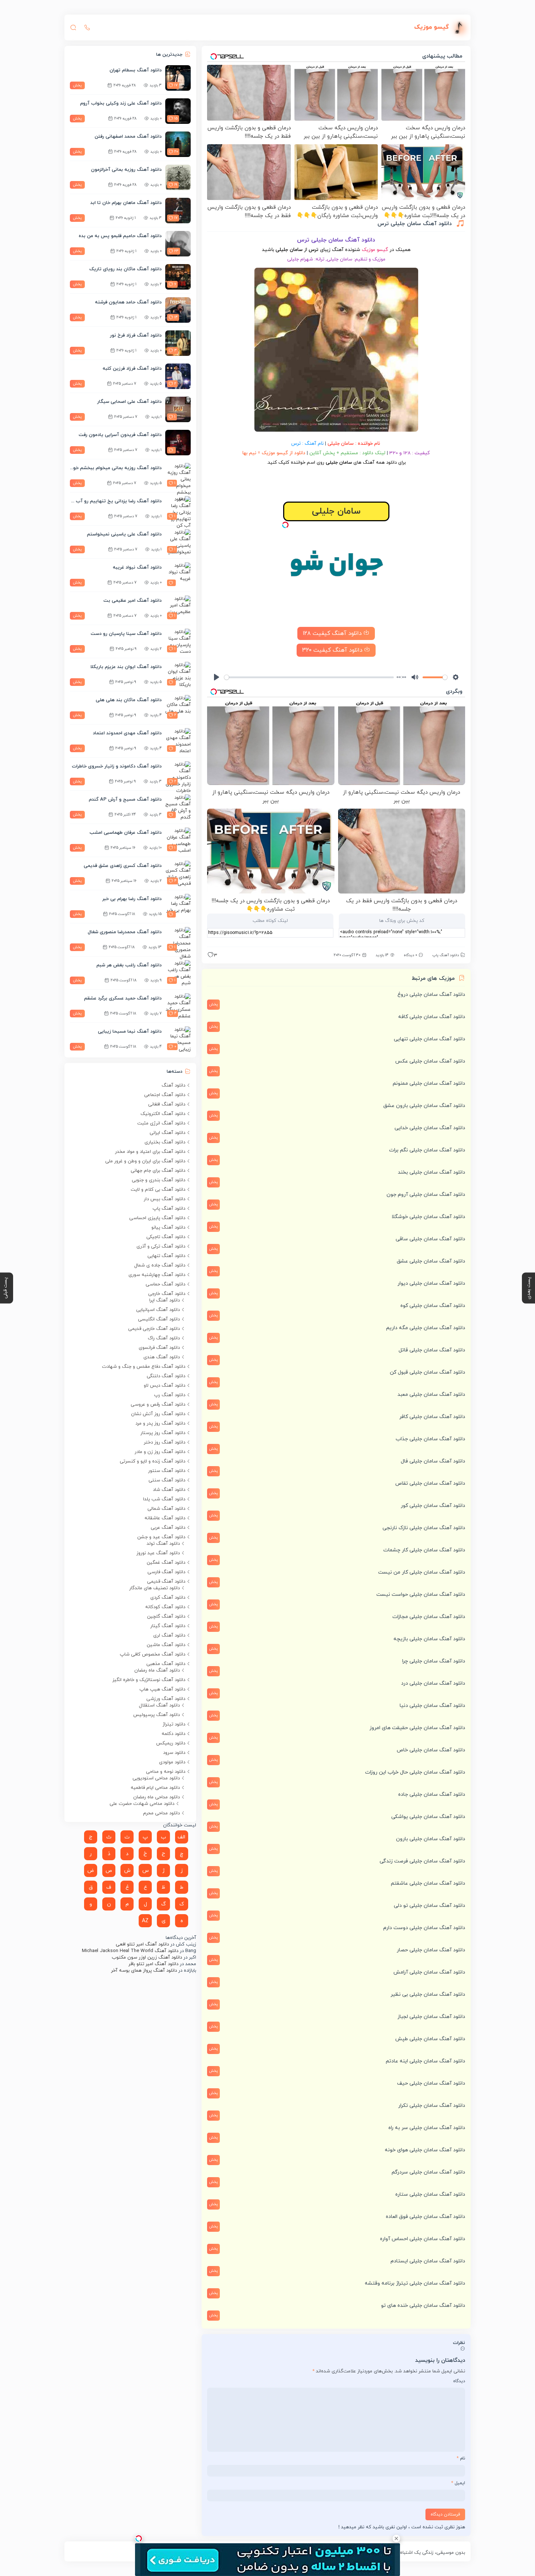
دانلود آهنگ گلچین (166, 1617)
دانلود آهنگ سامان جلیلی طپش (430, 2039)
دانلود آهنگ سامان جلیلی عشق (431, 1261)
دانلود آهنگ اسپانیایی (158, 1310)
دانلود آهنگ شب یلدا (164, 1499)
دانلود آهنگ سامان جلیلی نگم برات (427, 1150)
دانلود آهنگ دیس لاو (165, 1386)
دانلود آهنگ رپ (170, 1395)
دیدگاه (459, 2381)
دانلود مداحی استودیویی (156, 1778)
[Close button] (396, 2538)
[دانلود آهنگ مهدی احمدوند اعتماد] (178, 741)
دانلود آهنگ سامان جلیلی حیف (431, 2083)
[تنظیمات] (456, 677)
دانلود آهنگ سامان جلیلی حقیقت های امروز (417, 1728)
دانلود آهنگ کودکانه (165, 1607)
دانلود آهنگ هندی (162, 1357)
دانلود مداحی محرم (161, 1813)
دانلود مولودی (172, 1762)
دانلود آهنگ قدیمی (166, 1582)
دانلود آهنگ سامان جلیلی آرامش (429, 1972)
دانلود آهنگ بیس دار (165, 1199)
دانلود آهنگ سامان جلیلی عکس (430, 1061)
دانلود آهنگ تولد (163, 1544)
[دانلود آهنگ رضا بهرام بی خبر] (178, 907)
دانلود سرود (174, 1753)
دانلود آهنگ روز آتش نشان (158, 1414)
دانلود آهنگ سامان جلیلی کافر (432, 1417)
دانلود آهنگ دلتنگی (166, 1376)
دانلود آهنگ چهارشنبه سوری (157, 1275)
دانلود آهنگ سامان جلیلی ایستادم (428, 2261)
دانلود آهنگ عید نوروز (158, 1553)
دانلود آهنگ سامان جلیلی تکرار (432, 2106)
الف (181, 1837)
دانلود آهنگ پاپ (446, 955)
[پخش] (217, 677)
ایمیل (458, 2483)
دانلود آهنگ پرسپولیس (156, 1715)
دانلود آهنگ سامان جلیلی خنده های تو (423, 2306)
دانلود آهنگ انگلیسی (159, 1319)
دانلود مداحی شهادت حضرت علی (142, 1804)
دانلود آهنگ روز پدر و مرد (160, 1424)
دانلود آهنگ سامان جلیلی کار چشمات (424, 1550)
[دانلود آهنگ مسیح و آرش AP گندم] (178, 807)
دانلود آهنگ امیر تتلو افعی (142, 1944)
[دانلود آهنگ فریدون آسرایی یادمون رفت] (178, 443)
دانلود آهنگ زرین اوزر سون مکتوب (147, 1957)
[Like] (210, 957)
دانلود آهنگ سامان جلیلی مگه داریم (426, 1328)
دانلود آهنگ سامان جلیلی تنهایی (429, 1039)
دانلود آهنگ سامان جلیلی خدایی (430, 1128)
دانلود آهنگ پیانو (168, 1228)
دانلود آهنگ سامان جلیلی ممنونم (429, 1083)
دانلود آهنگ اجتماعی (165, 1095)
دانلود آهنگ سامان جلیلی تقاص (430, 1483)
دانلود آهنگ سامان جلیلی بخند (431, 1172)
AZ (145, 1921)
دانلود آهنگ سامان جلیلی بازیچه (429, 1639)
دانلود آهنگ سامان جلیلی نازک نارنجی (424, 1528)
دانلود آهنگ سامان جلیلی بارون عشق (424, 1106)
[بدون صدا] (415, 677)
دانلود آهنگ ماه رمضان (157, 1670)
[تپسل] (285, 525)
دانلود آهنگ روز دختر (165, 1442)
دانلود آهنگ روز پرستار (163, 1433)
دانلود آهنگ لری (169, 1635)
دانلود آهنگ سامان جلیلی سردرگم (428, 2172)
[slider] (309, 677)
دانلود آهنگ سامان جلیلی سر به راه (427, 2128)
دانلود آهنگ (173, 1085)
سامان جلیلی (341, 443)
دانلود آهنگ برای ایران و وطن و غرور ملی (145, 1161)
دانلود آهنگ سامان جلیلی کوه (433, 1306)
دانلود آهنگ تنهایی (166, 1256)
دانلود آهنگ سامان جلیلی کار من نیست (422, 1572)
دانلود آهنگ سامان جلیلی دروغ (431, 995)
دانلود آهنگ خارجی (167, 1294)
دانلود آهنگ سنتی (167, 1480)
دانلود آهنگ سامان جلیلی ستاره (430, 2194)
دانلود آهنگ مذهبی (166, 1664)
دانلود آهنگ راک (164, 1338)
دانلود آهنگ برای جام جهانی (158, 1171)
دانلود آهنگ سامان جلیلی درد (433, 1683)
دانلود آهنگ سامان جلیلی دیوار (431, 1283)
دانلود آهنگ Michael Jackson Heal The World (130, 1951)
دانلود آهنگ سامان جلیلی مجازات (429, 1617)
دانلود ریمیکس (171, 1743)
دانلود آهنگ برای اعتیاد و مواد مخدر (150, 1152)
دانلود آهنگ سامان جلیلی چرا (434, 1661)
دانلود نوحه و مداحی (166, 1772)
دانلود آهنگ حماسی (165, 1284)
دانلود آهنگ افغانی (167, 1104)
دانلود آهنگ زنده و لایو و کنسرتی (152, 1461)
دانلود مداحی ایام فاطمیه (155, 1788)
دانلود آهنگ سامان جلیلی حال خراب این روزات (415, 1772)
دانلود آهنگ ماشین (166, 1645)
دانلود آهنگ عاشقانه (165, 1518)
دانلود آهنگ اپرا (165, 1300)
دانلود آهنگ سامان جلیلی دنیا (432, 1706)
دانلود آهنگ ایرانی (167, 1133)
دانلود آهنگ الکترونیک (163, 1114)
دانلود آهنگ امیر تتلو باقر (153, 1964)
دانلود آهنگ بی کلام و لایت (158, 1190)
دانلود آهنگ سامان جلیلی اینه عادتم (425, 2061)
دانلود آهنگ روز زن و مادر (160, 1452)
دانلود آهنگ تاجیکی (166, 1237)
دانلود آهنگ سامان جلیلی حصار (431, 1950)
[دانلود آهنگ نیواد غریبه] (178, 575)
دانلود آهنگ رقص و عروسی (158, 1405)
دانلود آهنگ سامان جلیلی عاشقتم (428, 1883)
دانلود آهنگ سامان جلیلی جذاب (430, 1439)
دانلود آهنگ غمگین (166, 1563)
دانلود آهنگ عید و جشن (161, 1537)
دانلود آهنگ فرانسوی (159, 1348)
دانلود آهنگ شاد (169, 1490)
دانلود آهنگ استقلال (159, 1705)
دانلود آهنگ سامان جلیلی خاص (431, 1750)
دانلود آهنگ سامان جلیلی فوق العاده (425, 2217)
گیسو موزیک (375, 250)
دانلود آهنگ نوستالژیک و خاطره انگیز (149, 1680)
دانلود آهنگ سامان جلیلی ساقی (430, 1239)
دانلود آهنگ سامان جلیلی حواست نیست (421, 1595)
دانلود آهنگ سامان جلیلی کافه (432, 1017)
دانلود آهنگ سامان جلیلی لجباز (431, 2017)
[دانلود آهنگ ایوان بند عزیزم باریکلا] (178, 675)
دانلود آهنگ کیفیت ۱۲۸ (333, 633)
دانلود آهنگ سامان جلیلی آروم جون (426, 1195)
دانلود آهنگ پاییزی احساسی (157, 1218)
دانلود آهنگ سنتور (167, 1471)
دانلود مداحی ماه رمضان (156, 1797)
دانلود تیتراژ (174, 1724)
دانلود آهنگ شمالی (166, 1509)
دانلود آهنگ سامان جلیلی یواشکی (428, 1817)
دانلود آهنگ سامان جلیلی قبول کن (427, 1372)
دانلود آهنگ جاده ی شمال (160, 1265)
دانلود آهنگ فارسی (166, 1572)
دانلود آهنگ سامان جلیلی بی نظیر (428, 1994)
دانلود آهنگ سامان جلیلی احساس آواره (423, 2239)
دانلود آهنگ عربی (168, 1528)
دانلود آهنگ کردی (168, 1598)
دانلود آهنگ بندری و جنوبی (158, 1180)
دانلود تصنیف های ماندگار (154, 1588)
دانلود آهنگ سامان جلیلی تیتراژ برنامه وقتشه (415, 2283)
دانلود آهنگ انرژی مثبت (161, 1123)
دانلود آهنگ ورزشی (166, 1699)
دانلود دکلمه (173, 1734)
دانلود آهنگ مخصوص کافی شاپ (152, 1654)
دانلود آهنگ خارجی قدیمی (154, 1329)
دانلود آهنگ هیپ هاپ (162, 1689)
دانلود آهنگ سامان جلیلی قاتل (432, 1350)
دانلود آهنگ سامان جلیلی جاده (432, 1794)
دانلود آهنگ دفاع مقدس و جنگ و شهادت (144, 1367)
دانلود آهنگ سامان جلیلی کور (433, 1506)
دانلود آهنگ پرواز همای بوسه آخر (144, 1971)
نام (461, 2458)
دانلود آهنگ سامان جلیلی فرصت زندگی (422, 1861)
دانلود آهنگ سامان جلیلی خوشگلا (428, 1217)
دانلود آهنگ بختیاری (165, 1142)
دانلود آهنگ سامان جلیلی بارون (431, 1839)
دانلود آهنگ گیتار (168, 1626)
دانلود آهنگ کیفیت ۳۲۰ (333, 650)
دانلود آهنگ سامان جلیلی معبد (431, 1395)
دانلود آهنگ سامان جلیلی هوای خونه (425, 2150)
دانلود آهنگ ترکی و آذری (161, 1246)
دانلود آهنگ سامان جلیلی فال (433, 1461)
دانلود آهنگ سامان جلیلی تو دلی (429, 1906)
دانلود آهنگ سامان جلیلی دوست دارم (424, 1928)
